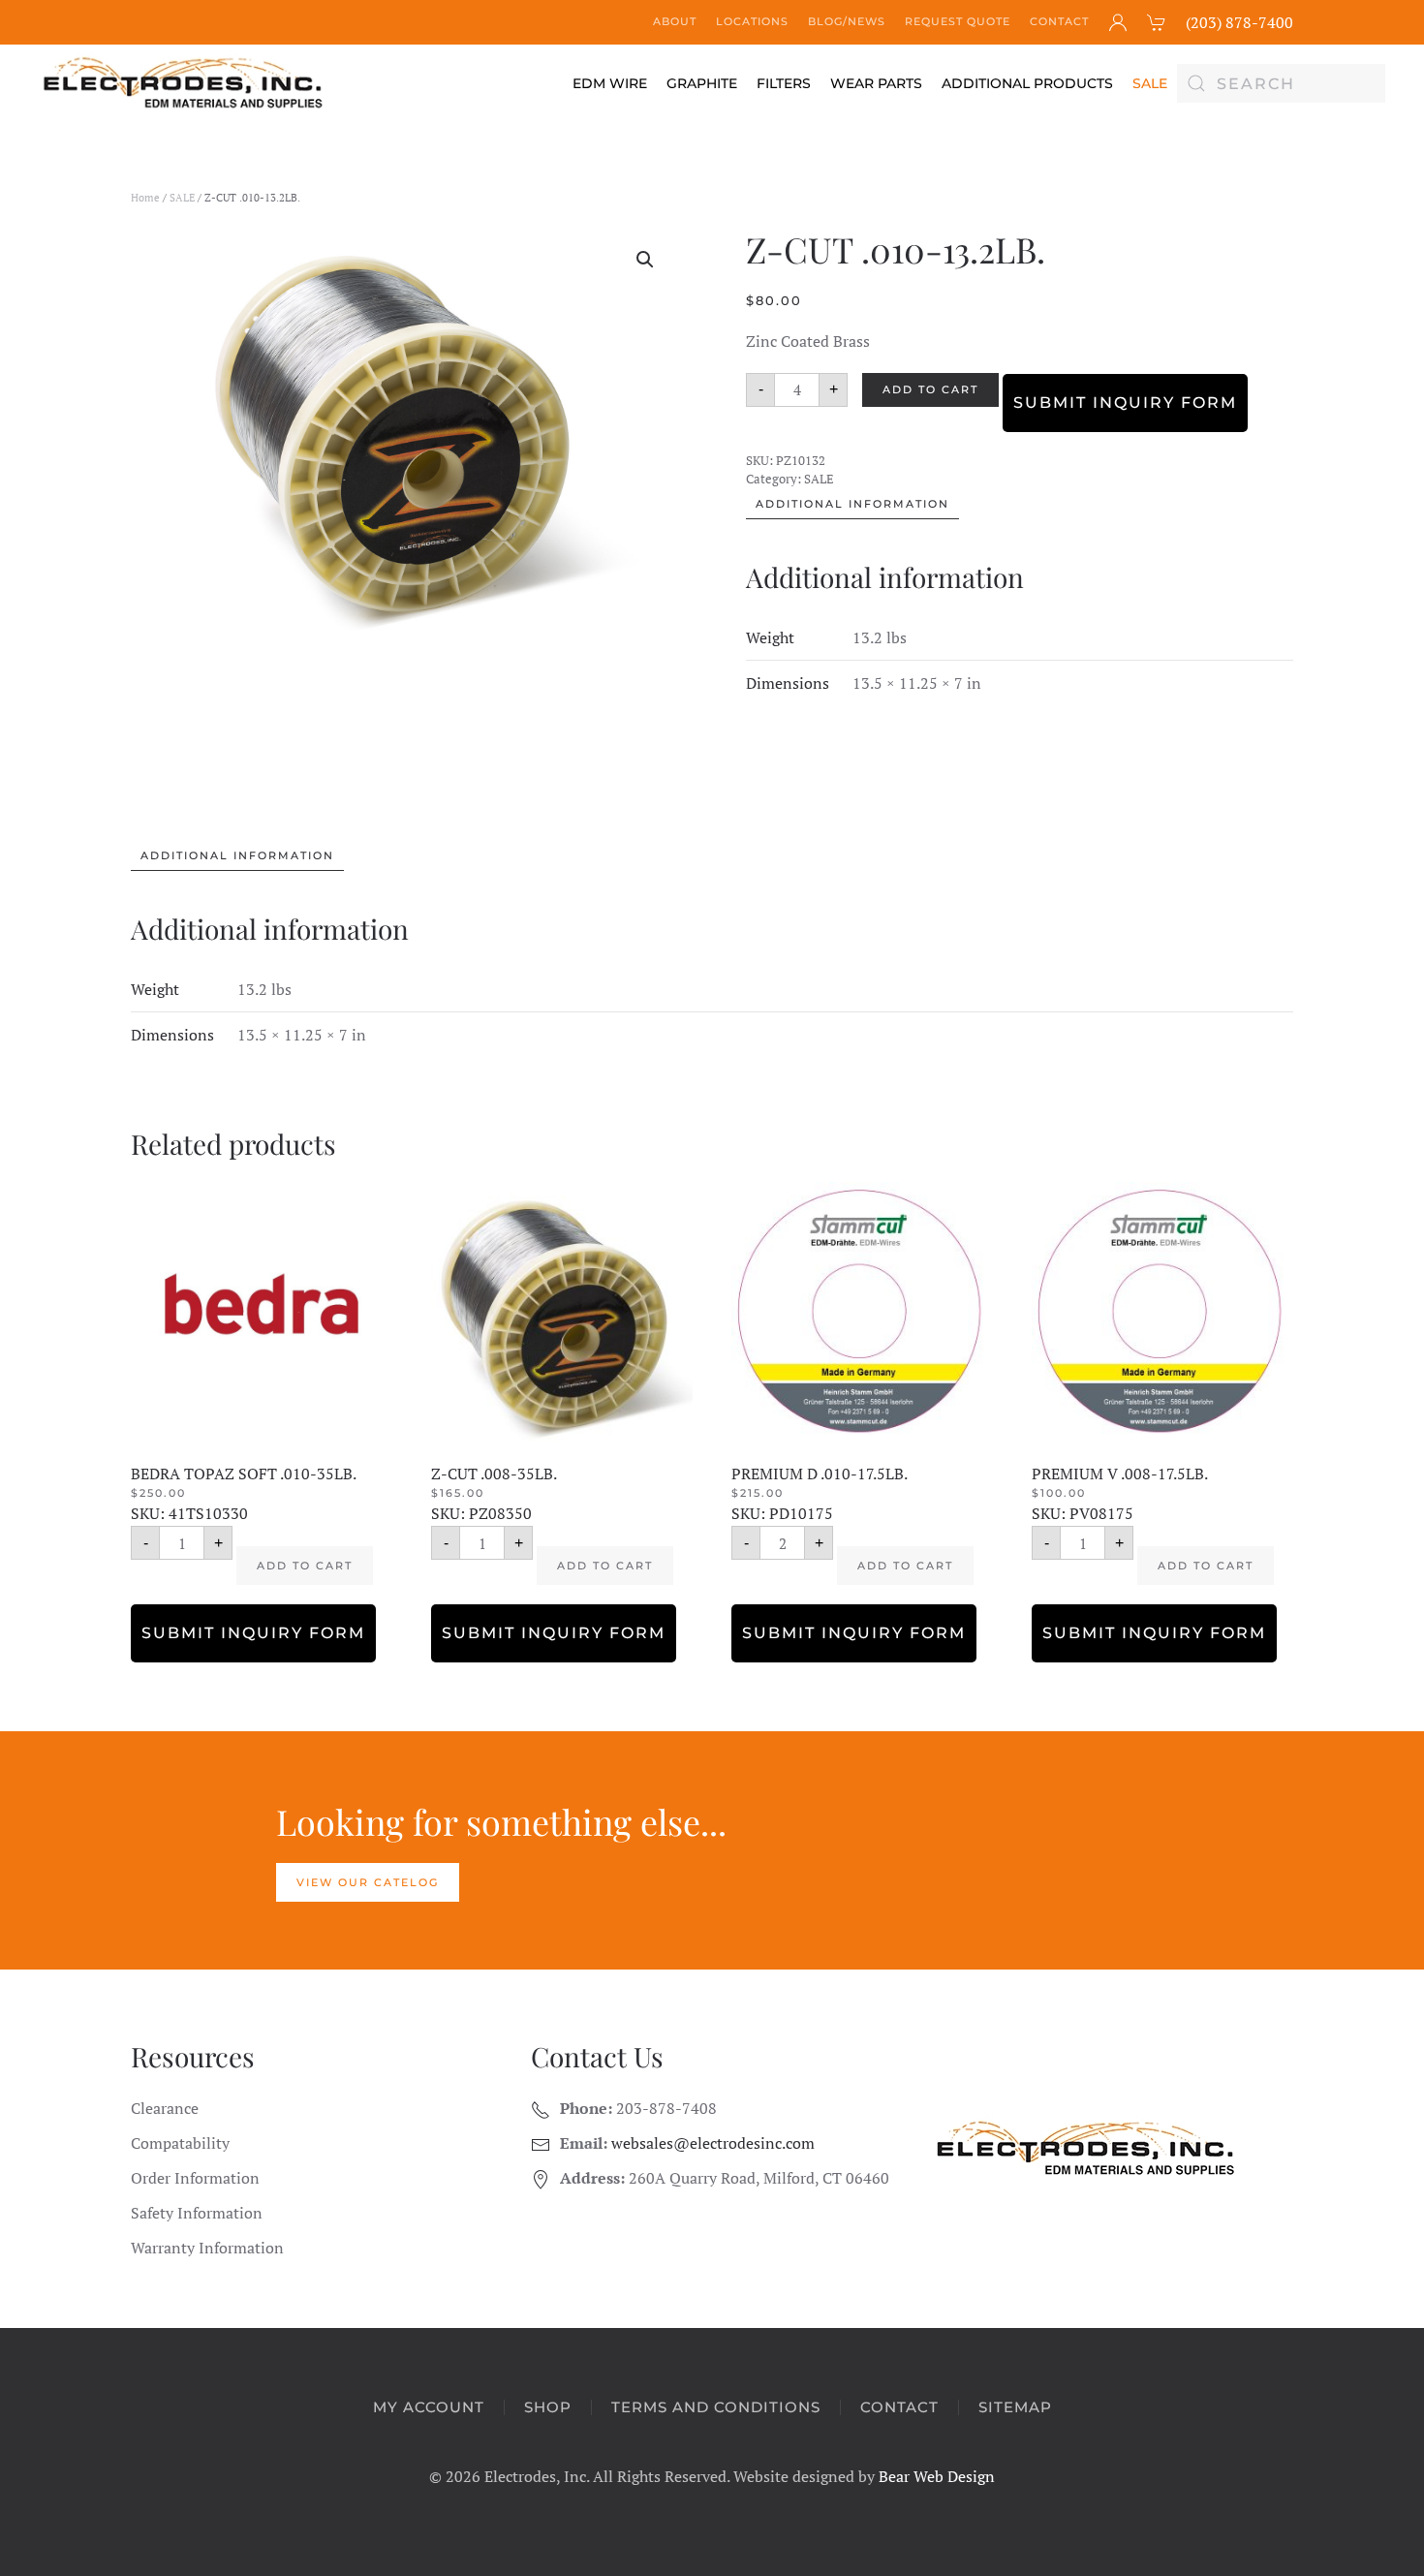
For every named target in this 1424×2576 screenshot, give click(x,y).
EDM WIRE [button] (610, 83)
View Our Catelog (368, 1882)
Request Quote (958, 21)
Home (145, 198)
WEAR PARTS (876, 83)
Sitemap (1015, 2407)
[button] (645, 260)
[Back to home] (184, 83)
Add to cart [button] (305, 1566)
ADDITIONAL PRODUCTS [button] (1027, 83)
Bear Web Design (937, 2476)
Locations (752, 21)
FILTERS (784, 83)
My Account (429, 2407)
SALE (1150, 83)
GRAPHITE (702, 83)
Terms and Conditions (716, 2407)
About (675, 21)
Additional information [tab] (852, 504)
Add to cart (930, 389)
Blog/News (847, 21)
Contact (1059, 21)
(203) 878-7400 (1239, 22)
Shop (548, 2407)
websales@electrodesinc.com (713, 2143)
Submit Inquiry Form (1125, 403)
